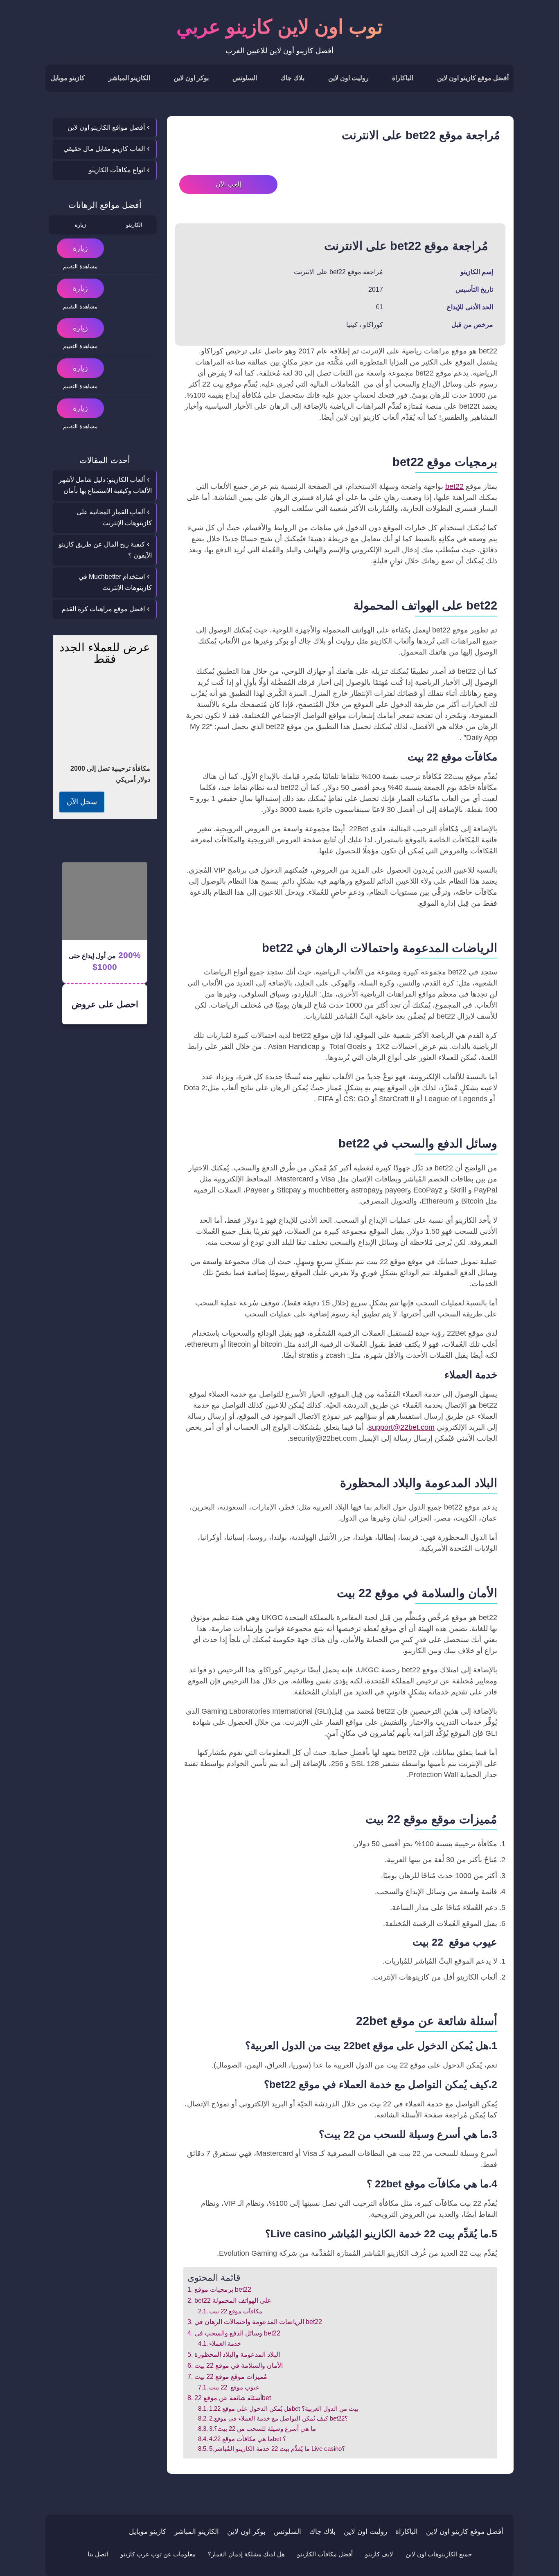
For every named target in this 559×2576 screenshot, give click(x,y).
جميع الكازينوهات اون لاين (439, 2554)
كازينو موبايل (68, 78)
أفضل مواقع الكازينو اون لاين (106, 127)
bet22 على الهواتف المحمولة (233, 2300)
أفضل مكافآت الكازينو (325, 2554)
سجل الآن (82, 802)
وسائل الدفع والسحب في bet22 (237, 2333)
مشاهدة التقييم (80, 266)
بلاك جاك (292, 78)
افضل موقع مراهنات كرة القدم (103, 609)
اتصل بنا (98, 2554)
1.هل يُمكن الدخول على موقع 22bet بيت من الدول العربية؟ (284, 2409)
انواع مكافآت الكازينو (117, 170)
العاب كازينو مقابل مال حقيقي (104, 149)
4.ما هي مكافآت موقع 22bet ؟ (248, 2439)
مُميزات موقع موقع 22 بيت (231, 2376)
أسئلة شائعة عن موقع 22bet (232, 2398)
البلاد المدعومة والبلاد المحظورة (237, 2354)
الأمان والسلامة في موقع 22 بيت (238, 2365)
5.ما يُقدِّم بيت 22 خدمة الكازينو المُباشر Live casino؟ (277, 2449)
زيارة (80, 248)
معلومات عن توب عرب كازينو (158, 2554)
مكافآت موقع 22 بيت (236, 2311)
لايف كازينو (379, 2554)
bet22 (454, 486)
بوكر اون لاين (191, 78)
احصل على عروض (105, 1004)
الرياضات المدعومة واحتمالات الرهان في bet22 (258, 2322)
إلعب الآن (228, 184)
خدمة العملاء (225, 2344)
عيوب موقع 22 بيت (234, 2387)
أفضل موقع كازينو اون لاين (473, 78)
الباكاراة (403, 78)
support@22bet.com (401, 1427)
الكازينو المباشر (129, 78)
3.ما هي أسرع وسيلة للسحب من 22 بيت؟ (263, 2429)
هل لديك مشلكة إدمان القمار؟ (246, 2554)
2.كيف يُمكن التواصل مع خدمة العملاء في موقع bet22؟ (278, 2419)
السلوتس (245, 78)
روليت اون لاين (348, 78)
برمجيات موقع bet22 (223, 2289)
